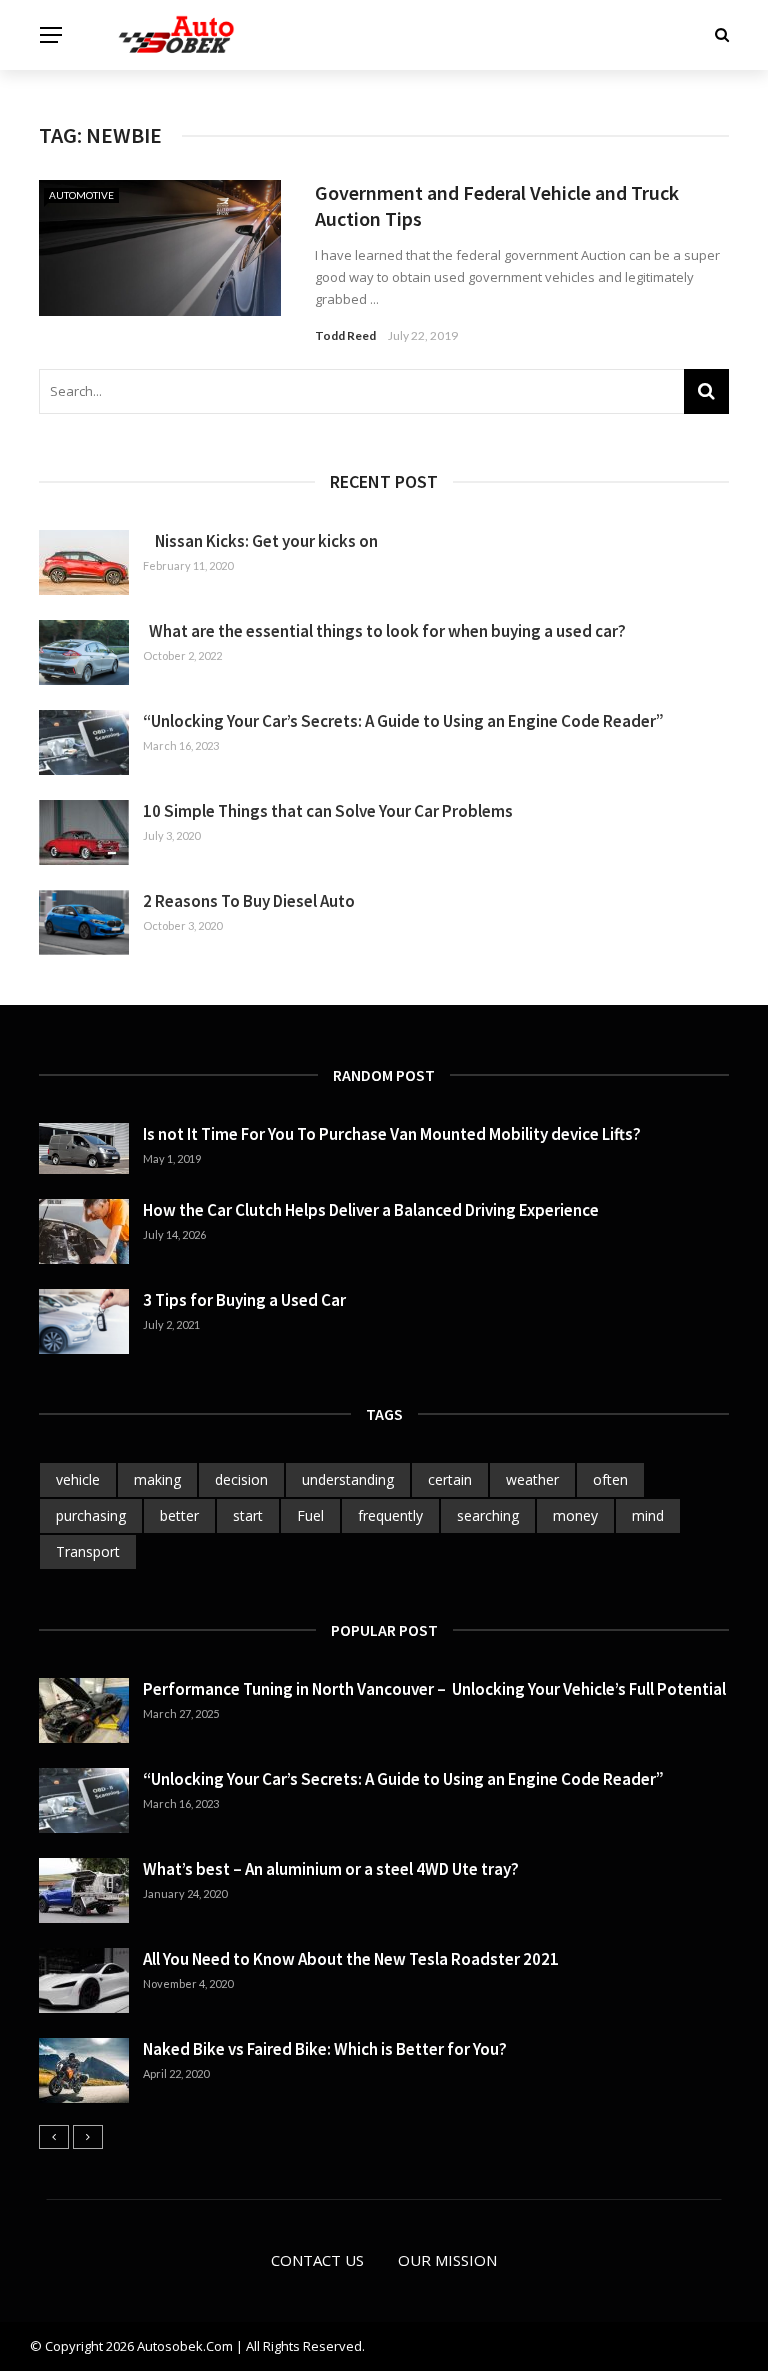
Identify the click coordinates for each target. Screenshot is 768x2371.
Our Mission (447, 2260)
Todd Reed (345, 335)
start (248, 1515)
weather (532, 1479)
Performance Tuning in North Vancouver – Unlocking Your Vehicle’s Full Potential (434, 1689)
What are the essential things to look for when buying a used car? (384, 631)
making (157, 1479)
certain (450, 1479)
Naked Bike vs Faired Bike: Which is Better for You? (325, 2049)
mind (648, 1515)
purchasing (91, 1515)
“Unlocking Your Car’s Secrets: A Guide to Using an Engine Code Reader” (403, 721)
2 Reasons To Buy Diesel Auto (249, 901)
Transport (88, 1551)
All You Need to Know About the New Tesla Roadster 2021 (351, 1959)
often (610, 1479)
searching (488, 1515)
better (179, 1515)
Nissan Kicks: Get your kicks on (260, 541)
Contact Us (317, 2260)
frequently (390, 1515)
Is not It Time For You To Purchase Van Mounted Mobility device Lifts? (392, 1134)
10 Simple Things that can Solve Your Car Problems (328, 811)
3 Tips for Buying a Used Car (244, 1300)
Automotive (81, 195)
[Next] (88, 2137)
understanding (348, 1479)
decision (241, 1479)
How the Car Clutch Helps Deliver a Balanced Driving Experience (371, 1210)
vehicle (78, 1479)
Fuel (310, 1515)
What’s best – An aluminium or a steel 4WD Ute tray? (331, 1869)
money (575, 1515)
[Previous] (54, 2137)
